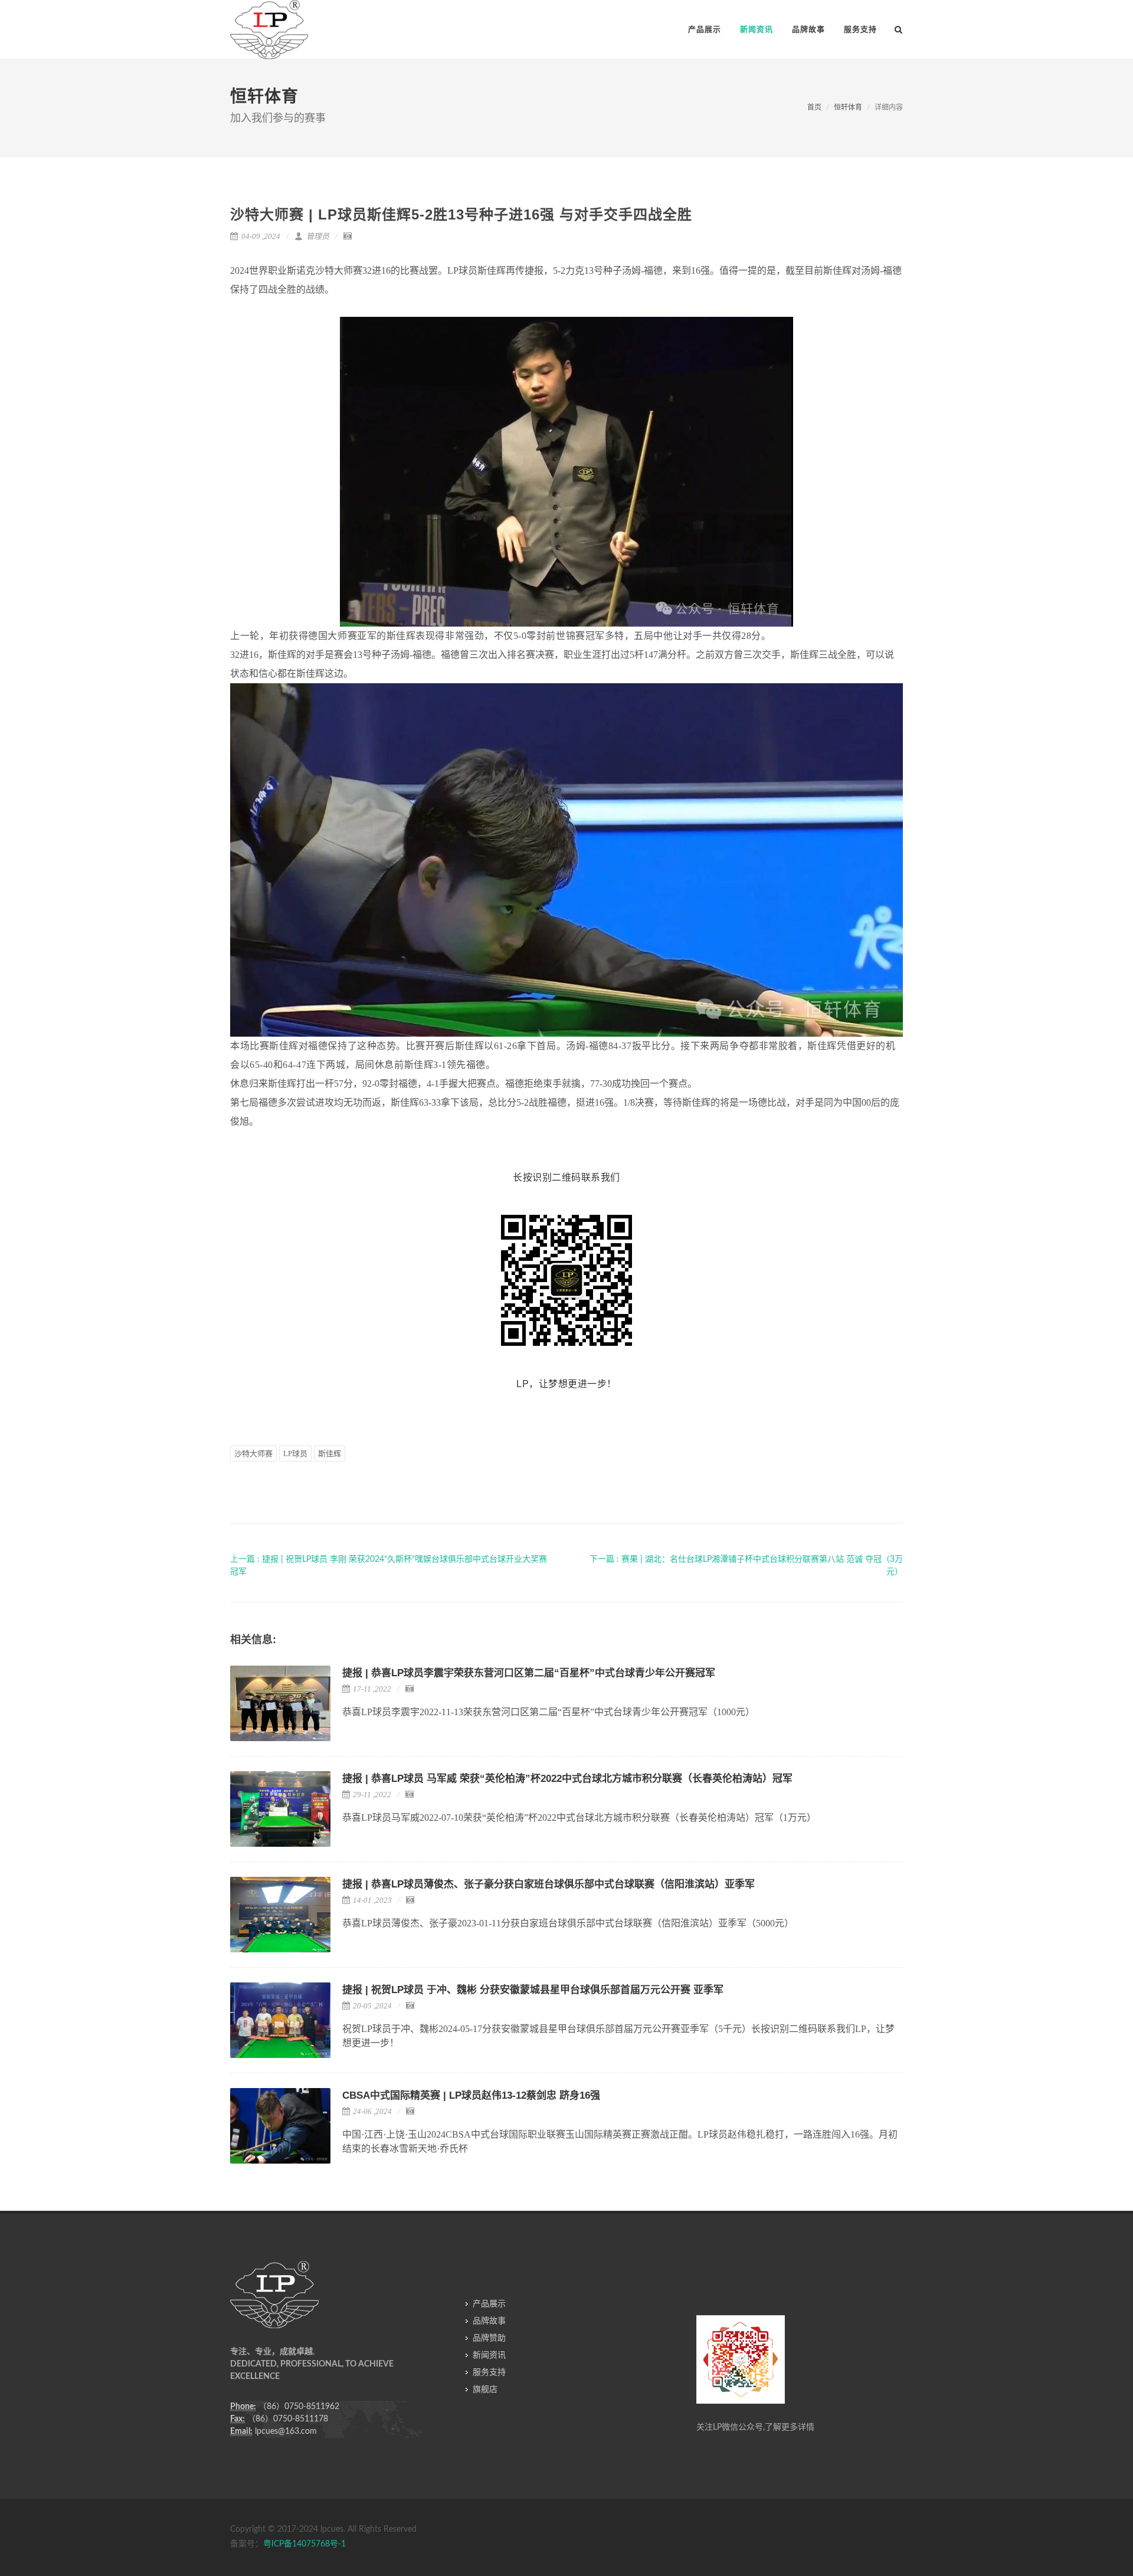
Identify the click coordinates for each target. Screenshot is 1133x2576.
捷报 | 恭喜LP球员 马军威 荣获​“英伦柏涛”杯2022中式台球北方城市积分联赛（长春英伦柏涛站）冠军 (567, 1779)
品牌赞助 (489, 2338)
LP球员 (295, 1453)
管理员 (317, 236)
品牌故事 (489, 2321)
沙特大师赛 (253, 1453)
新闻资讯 (489, 2355)
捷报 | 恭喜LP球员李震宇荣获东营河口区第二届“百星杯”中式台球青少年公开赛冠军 (529, 1673)
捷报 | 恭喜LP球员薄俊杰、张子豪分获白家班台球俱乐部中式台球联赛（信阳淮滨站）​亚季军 (549, 1884)
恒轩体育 (848, 107)
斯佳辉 (330, 1453)
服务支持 (489, 2372)
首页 (814, 107)
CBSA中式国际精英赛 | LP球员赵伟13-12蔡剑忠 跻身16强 (471, 2095)
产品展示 (489, 2304)
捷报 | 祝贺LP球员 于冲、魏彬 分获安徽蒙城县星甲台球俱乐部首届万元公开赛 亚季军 (533, 1990)
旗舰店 (485, 2390)
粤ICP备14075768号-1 (304, 2544)
